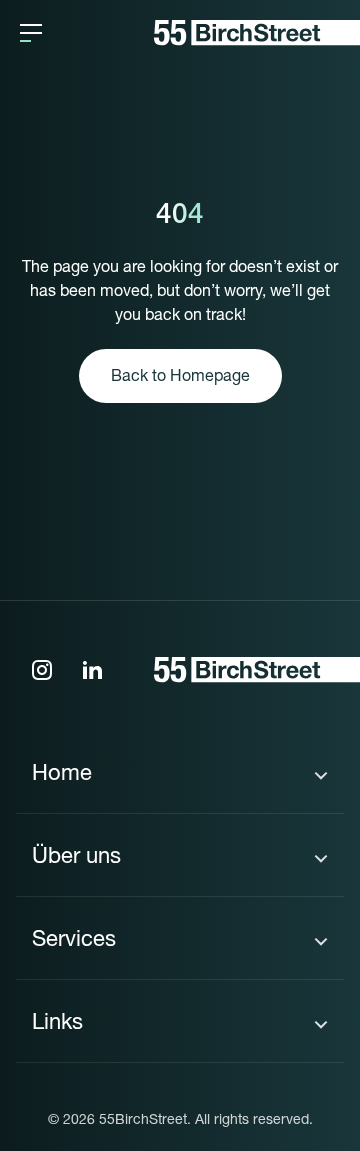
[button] (31, 33)
